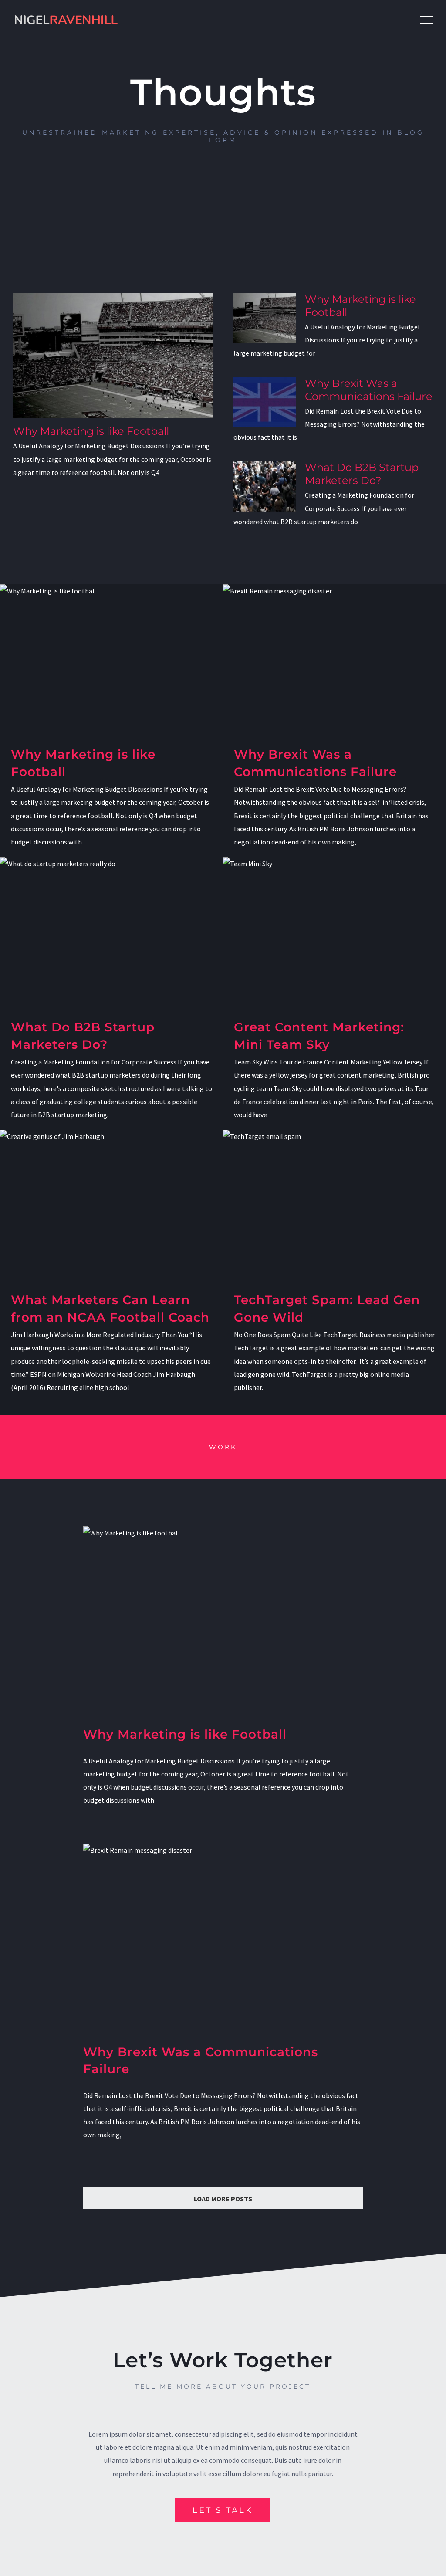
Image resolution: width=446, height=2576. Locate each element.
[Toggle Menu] (426, 20)
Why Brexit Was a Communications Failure (369, 390)
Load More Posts (223, 2199)
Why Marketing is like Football (91, 431)
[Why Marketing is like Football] (113, 356)
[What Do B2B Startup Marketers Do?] (265, 486)
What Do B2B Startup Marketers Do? (362, 474)
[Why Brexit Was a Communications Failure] (265, 402)
